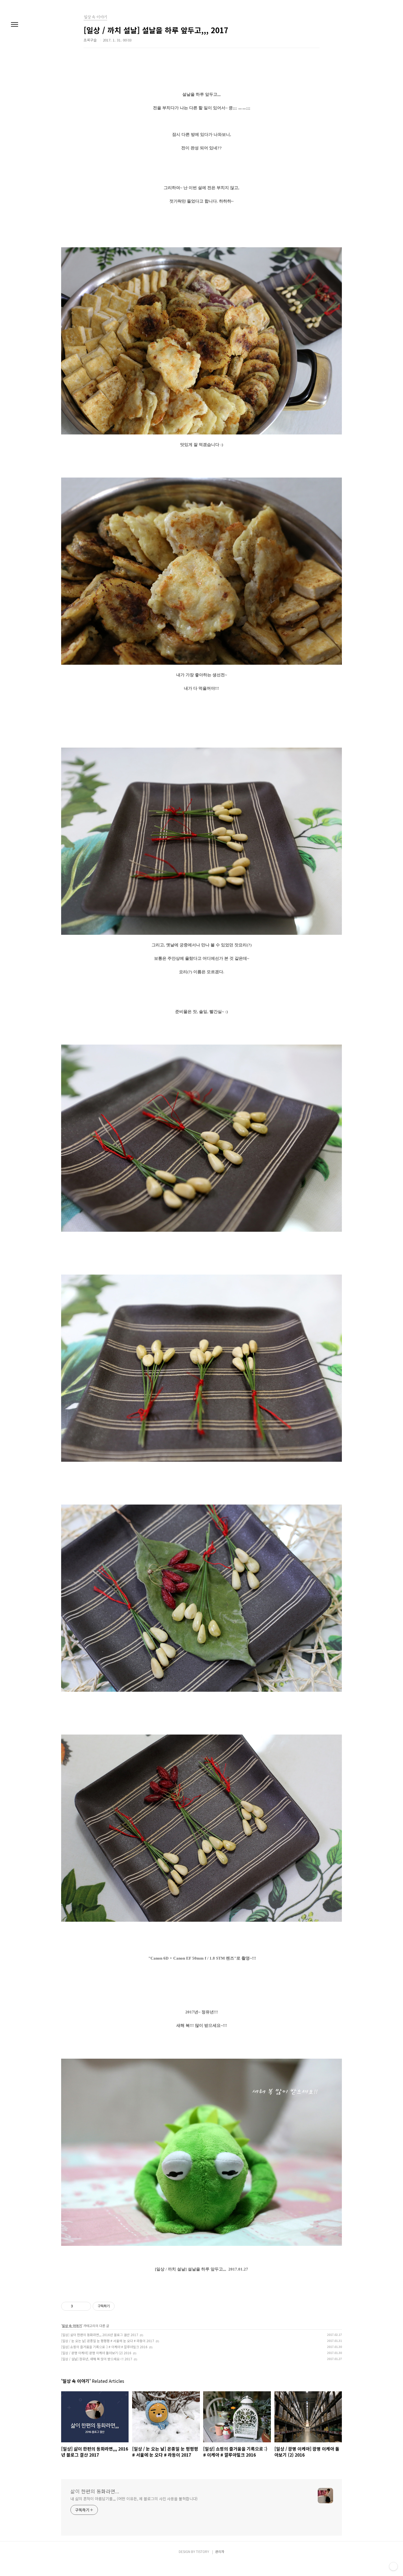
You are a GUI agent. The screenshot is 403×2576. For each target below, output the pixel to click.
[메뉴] (15, 25)
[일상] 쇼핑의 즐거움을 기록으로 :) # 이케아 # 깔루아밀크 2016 (104, 2347)
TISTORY (203, 2551)
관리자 (220, 2551)
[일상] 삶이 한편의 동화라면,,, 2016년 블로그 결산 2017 (100, 2335)
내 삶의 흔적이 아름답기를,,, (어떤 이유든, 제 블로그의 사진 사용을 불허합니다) (134, 2499)
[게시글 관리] (85, 2306)
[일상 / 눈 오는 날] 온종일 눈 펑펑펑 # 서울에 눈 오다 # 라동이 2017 (108, 2341)
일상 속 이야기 (72, 2326)
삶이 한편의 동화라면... (95, 2491)
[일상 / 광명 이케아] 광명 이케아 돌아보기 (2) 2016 (96, 2353)
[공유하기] (78, 2306)
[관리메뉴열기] (393, 2566)
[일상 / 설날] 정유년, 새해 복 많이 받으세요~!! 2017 (97, 2359)
